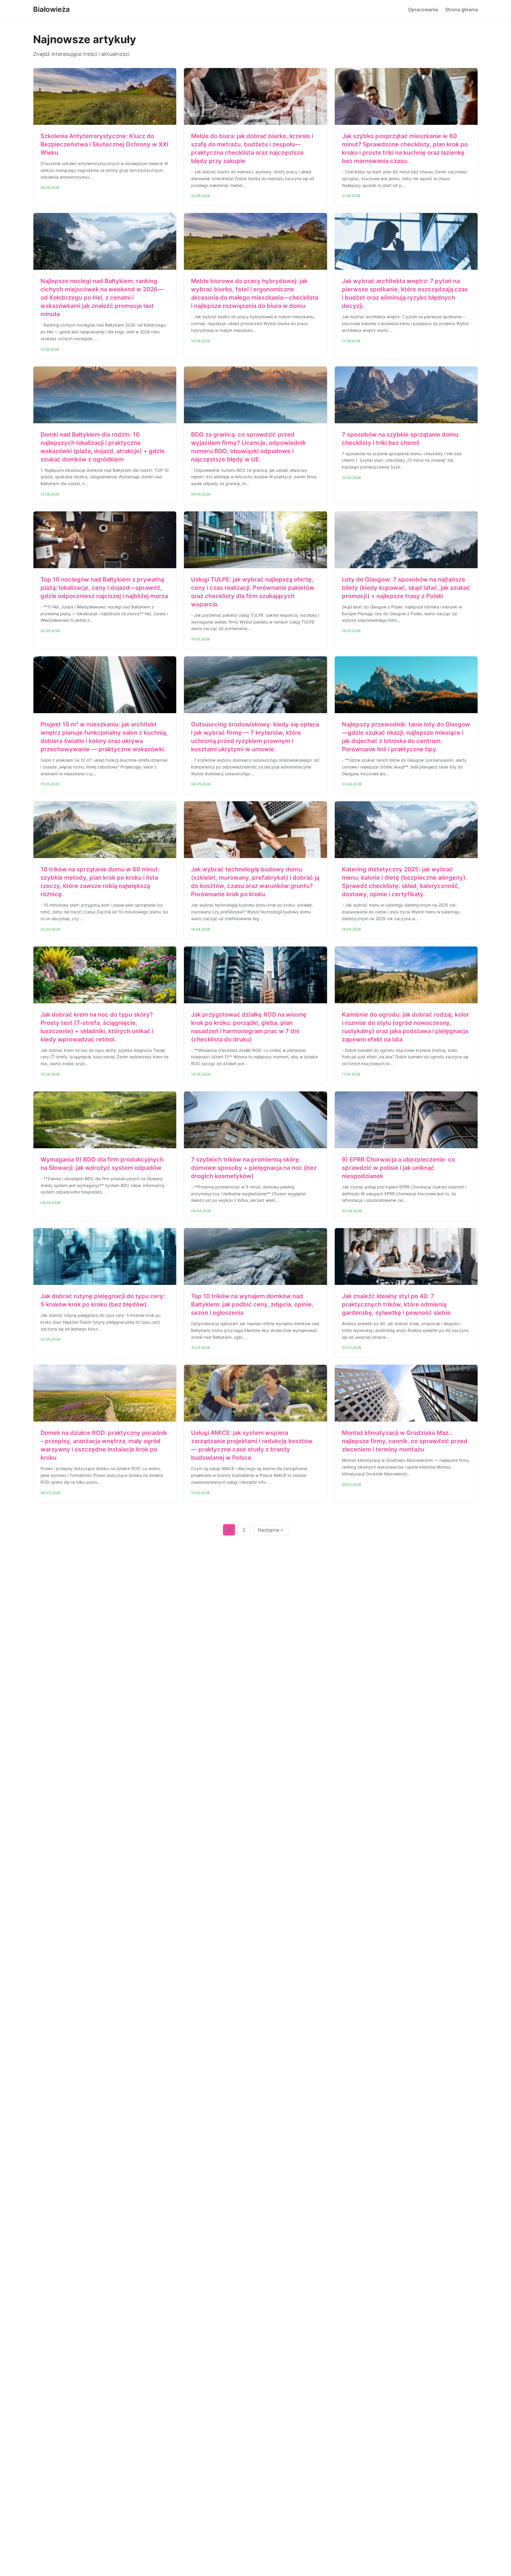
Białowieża (51, 9)
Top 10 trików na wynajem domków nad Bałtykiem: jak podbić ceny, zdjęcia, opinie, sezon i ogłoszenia (252, 1304)
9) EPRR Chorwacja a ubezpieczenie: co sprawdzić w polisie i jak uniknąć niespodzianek (398, 1168)
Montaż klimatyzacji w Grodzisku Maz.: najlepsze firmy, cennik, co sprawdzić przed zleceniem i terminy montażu (405, 1441)
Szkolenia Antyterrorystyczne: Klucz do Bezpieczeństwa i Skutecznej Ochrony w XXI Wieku (105, 144)
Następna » (271, 1530)
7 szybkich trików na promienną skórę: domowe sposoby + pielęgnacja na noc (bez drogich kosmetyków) (254, 1168)
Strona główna (461, 9)
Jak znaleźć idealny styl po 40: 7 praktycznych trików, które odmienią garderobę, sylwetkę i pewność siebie (396, 1304)
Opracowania (423, 9)
